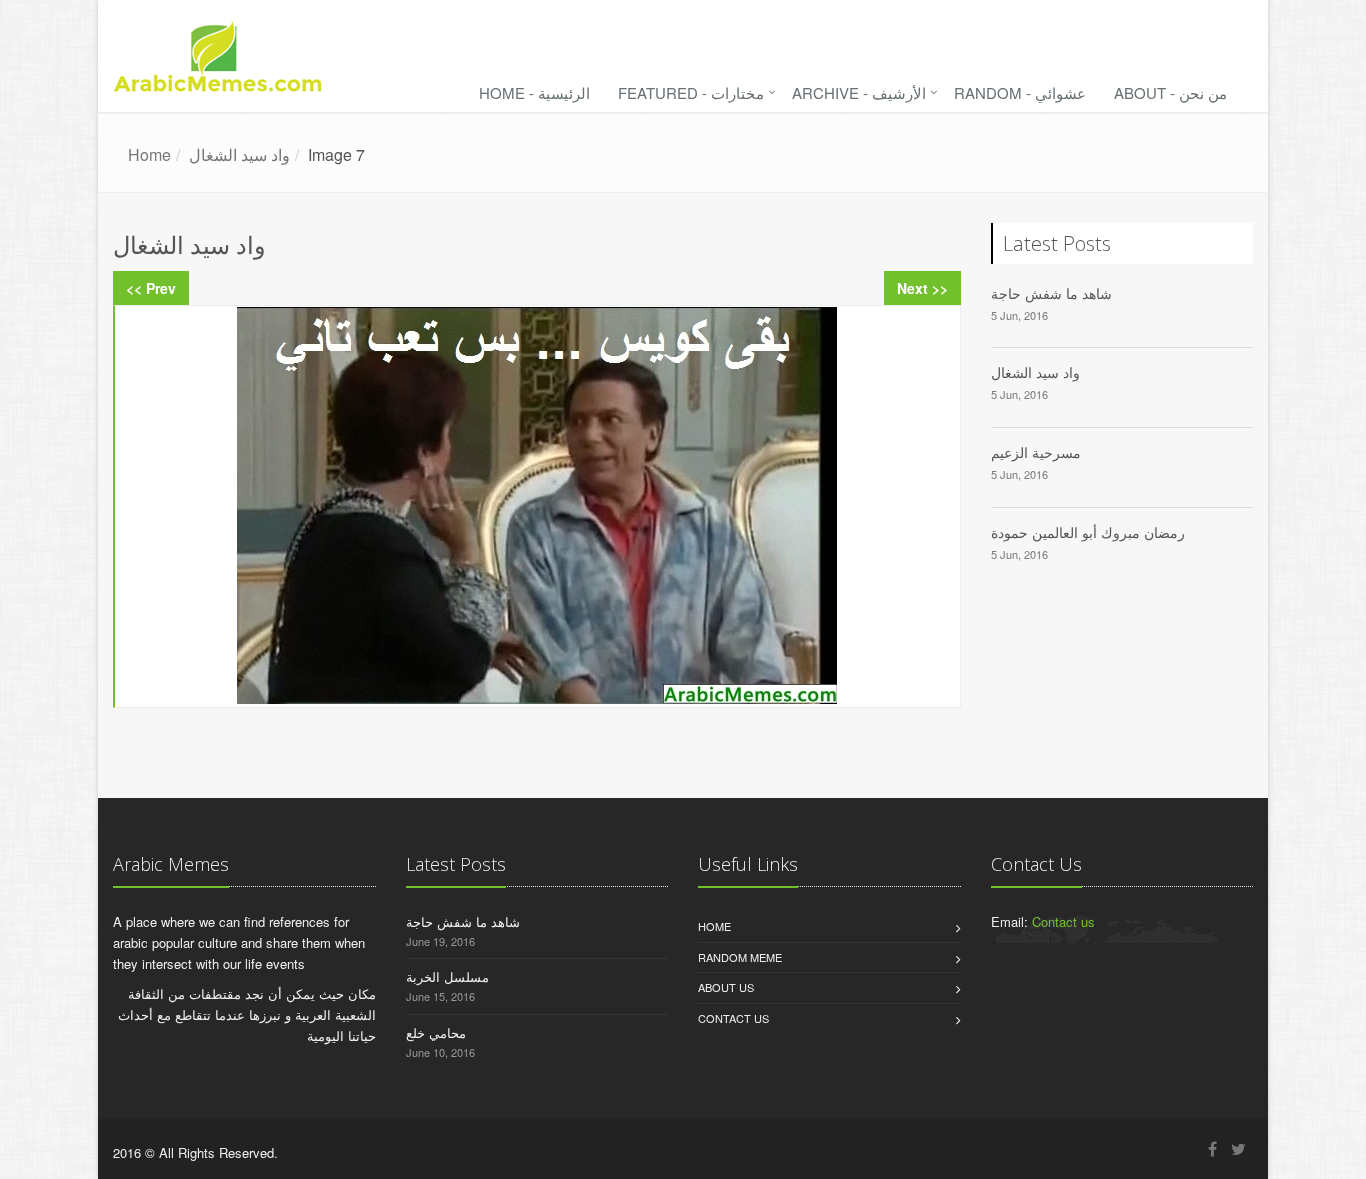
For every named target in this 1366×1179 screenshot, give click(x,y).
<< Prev (151, 288)
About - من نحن (1170, 92)
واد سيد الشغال (1035, 372)
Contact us (733, 1018)
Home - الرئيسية (534, 92)
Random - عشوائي (1020, 92)
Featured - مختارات (691, 92)
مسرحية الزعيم (1036, 452)
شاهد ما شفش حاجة (1051, 293)
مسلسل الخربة (447, 976)
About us (726, 987)
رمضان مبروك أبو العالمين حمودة (1088, 532)
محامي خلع (436, 1032)
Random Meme (740, 957)
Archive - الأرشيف (859, 92)
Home (714, 926)
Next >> (922, 288)
